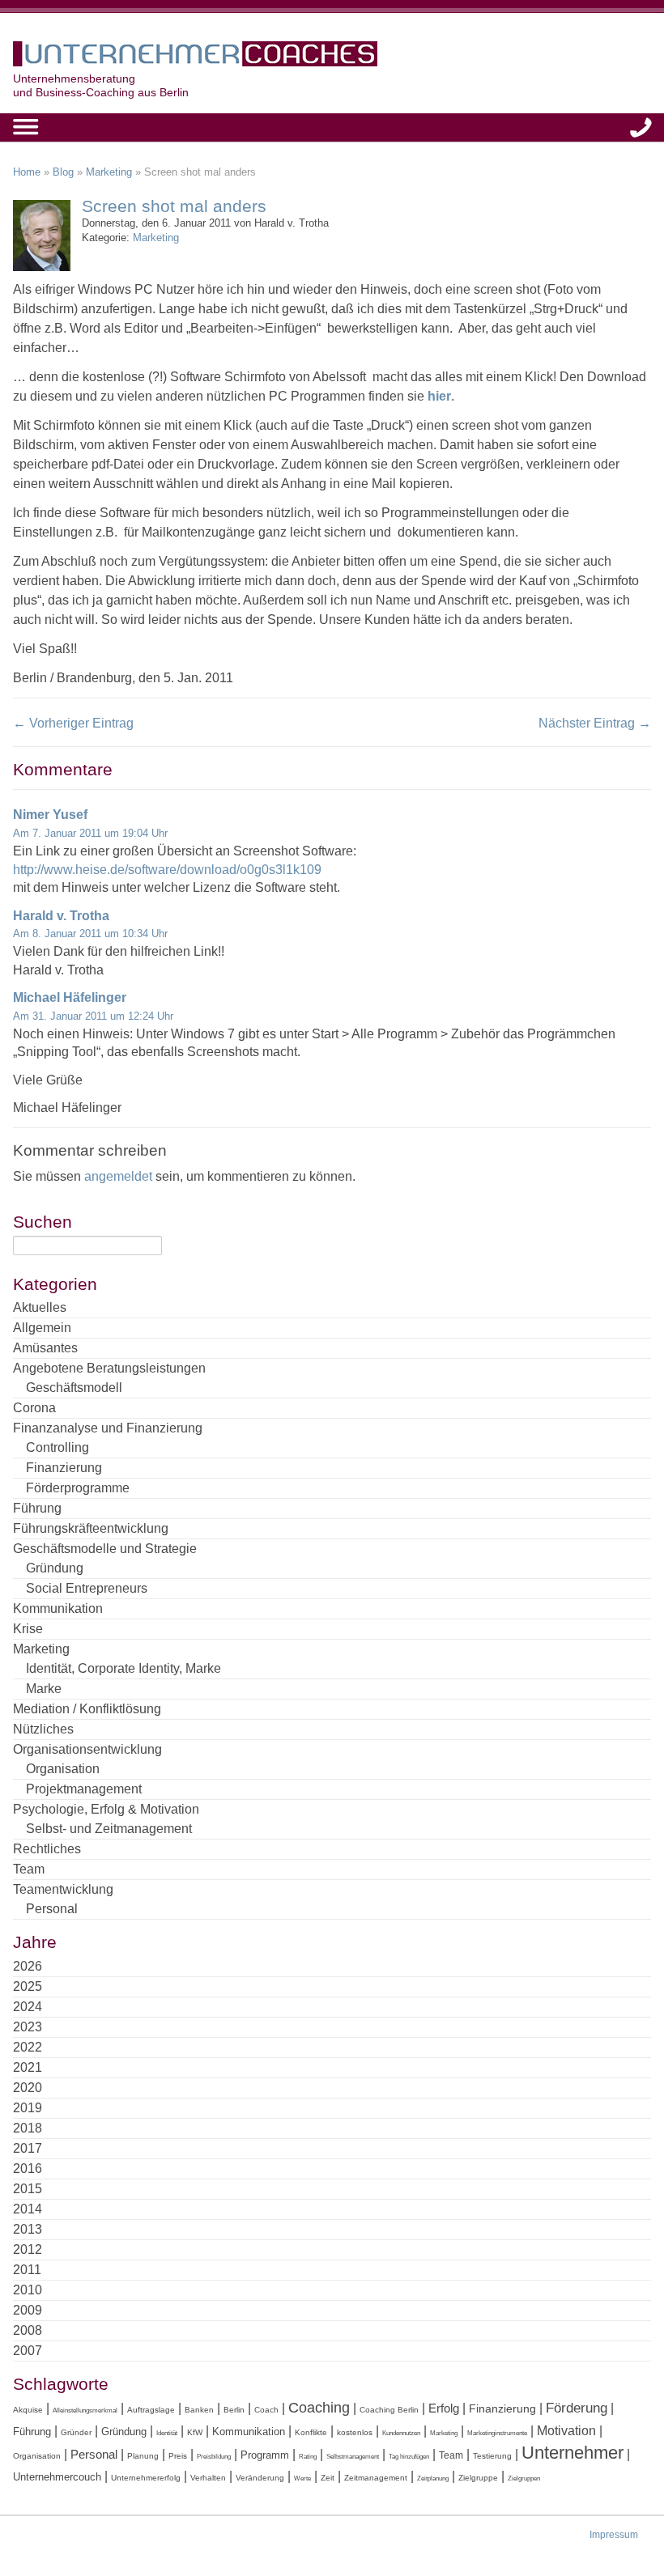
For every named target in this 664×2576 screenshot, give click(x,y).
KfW (195, 2432)
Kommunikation (58, 1608)
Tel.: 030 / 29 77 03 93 (641, 127)
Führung (37, 1508)
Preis (178, 2456)
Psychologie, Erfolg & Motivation (106, 1809)
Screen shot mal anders (174, 206)
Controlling (57, 1447)
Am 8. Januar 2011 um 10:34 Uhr (90, 934)
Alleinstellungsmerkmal (85, 2410)
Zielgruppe (478, 2478)
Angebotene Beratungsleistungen (109, 1368)
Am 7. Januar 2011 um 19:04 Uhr (90, 833)
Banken (199, 2410)
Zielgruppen (524, 2478)
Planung (143, 2456)
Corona (34, 1408)
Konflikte (311, 2432)
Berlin (234, 2410)
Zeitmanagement (376, 2478)
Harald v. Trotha (61, 916)
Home (27, 172)
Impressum (614, 2535)
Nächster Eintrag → (595, 723)
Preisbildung (214, 2457)
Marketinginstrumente (497, 2433)
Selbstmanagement (353, 2457)
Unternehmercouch (57, 2477)
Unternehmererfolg (146, 2478)
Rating (308, 2457)
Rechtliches (47, 1849)
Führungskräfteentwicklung (91, 1528)
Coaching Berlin (389, 2410)
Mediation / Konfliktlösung (87, 1709)
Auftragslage (151, 2410)
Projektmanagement (84, 1789)
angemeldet (118, 1176)
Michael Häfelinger (70, 997)
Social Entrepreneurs (87, 1588)
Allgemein (42, 1328)
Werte (302, 2478)
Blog (63, 172)
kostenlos (355, 2432)
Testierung (492, 2456)
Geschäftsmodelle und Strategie (105, 1549)
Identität (167, 2433)
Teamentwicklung (63, 1889)
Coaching (319, 2408)
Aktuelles (40, 1307)
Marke (44, 1689)
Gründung (55, 1568)
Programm (265, 2455)
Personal (52, 1909)
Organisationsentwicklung (87, 1749)
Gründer (76, 2432)
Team (29, 1869)
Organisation (63, 1769)
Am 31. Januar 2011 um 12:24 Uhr (93, 1016)
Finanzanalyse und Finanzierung (108, 1428)
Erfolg (444, 2408)
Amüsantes (45, 1348)
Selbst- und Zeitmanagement (109, 1829)
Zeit (328, 2478)
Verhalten (208, 2478)
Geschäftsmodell (74, 1388)
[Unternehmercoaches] (332, 57)
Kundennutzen (401, 2433)
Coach (266, 2410)
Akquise (28, 2410)
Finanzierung (64, 1468)
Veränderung (260, 2478)
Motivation (566, 2430)
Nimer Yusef (50, 815)
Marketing (109, 172)
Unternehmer (572, 2453)
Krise (28, 1629)
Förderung (577, 2408)
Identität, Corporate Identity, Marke (123, 1668)
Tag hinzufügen (409, 2457)
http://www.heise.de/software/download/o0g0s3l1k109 (167, 870)
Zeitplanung (433, 2478)
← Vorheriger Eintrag (73, 723)
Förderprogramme (78, 1488)
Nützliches (43, 1729)
